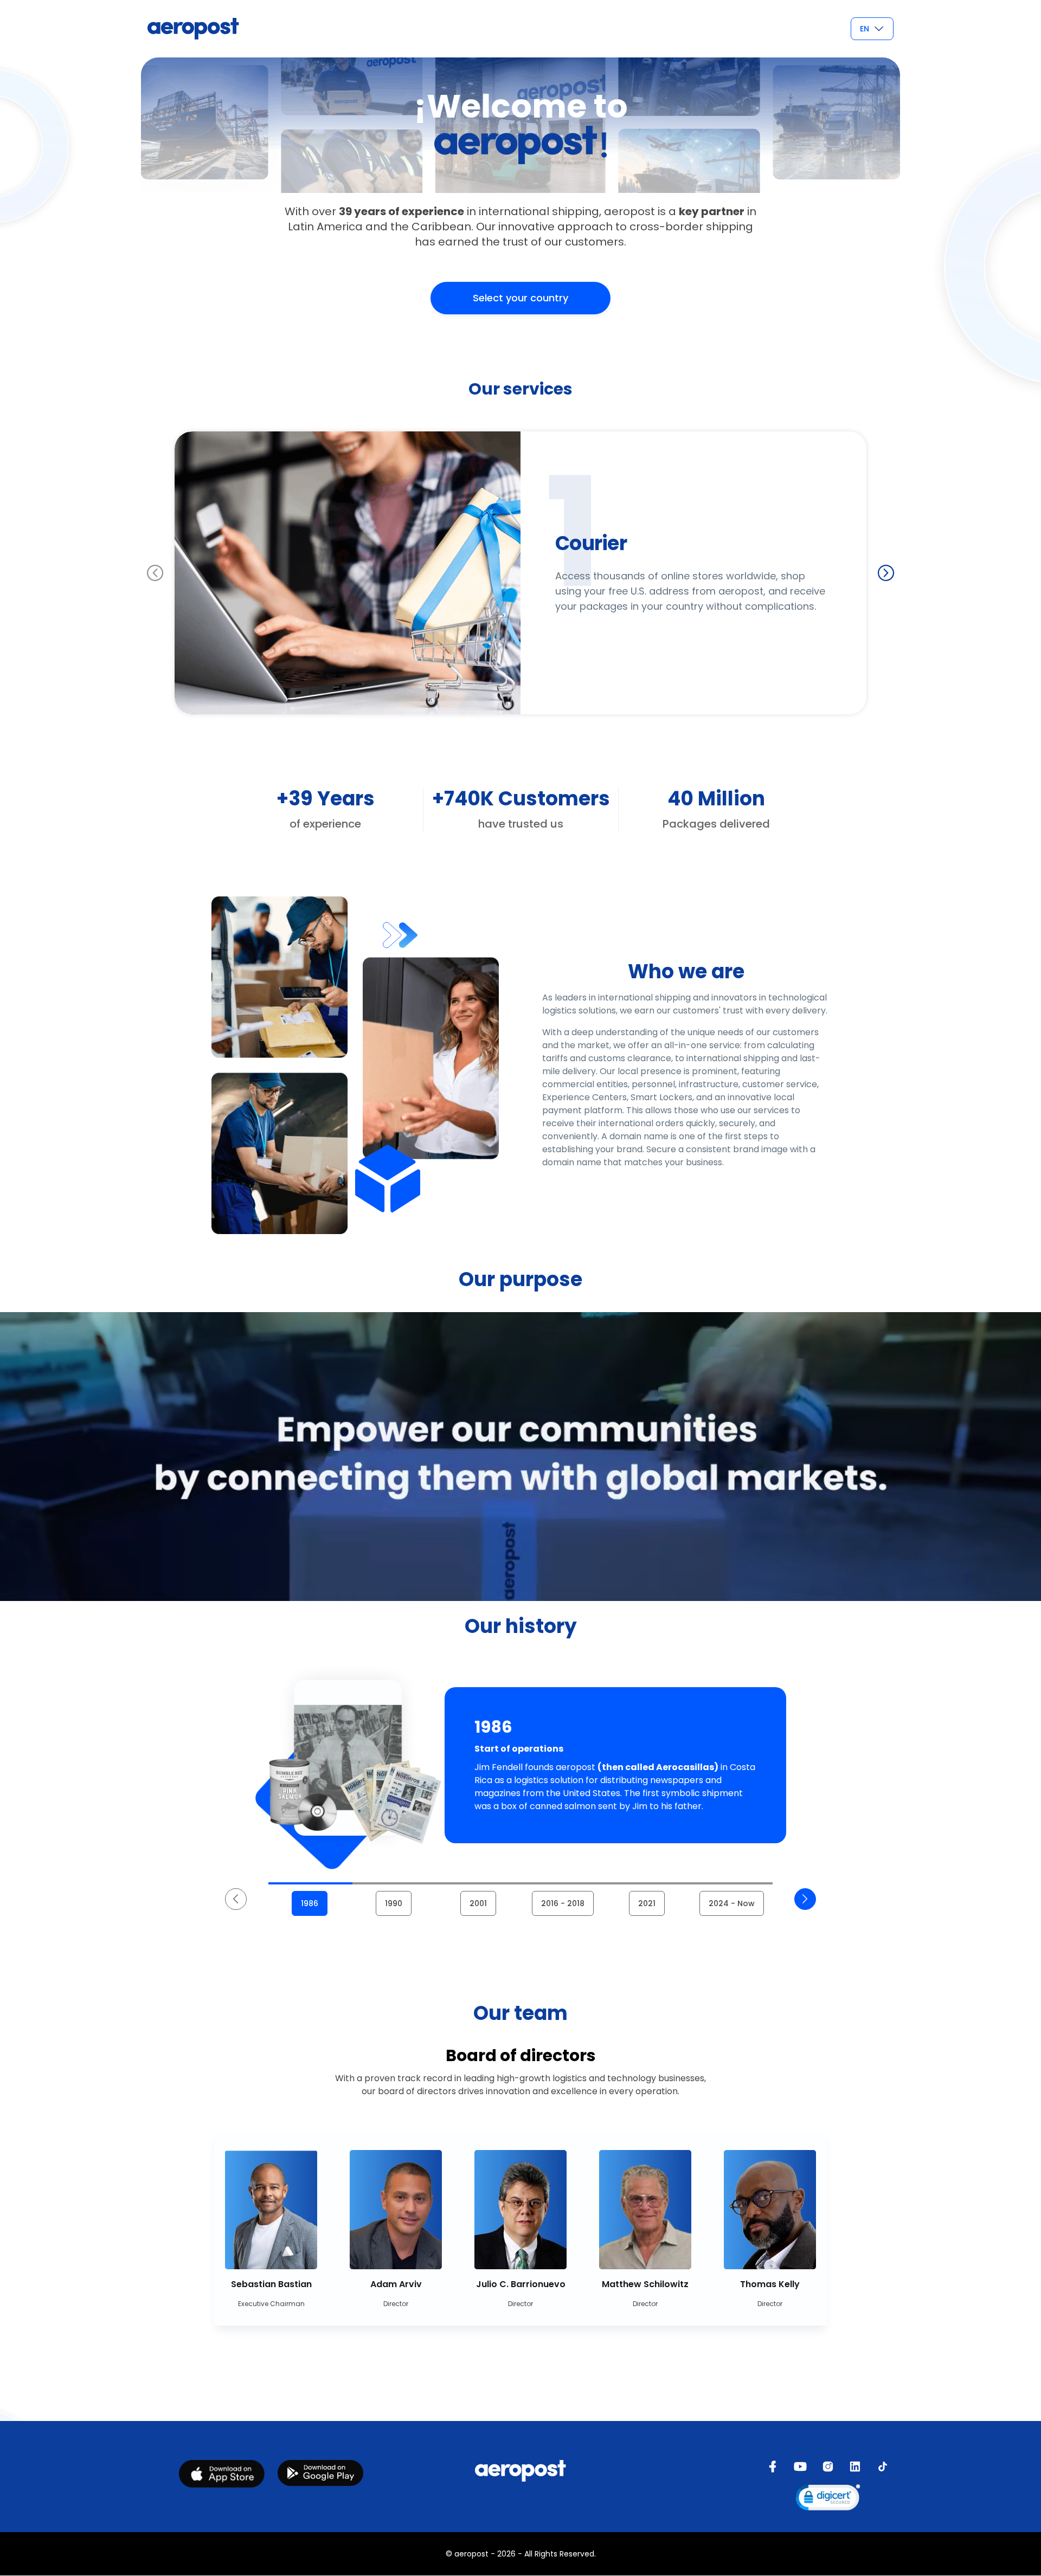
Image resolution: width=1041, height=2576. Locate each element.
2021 (647, 1903)
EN (865, 29)
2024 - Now (732, 1903)
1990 (394, 1903)
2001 (478, 1903)
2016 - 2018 (563, 1903)
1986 (310, 1903)
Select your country (520, 298)
